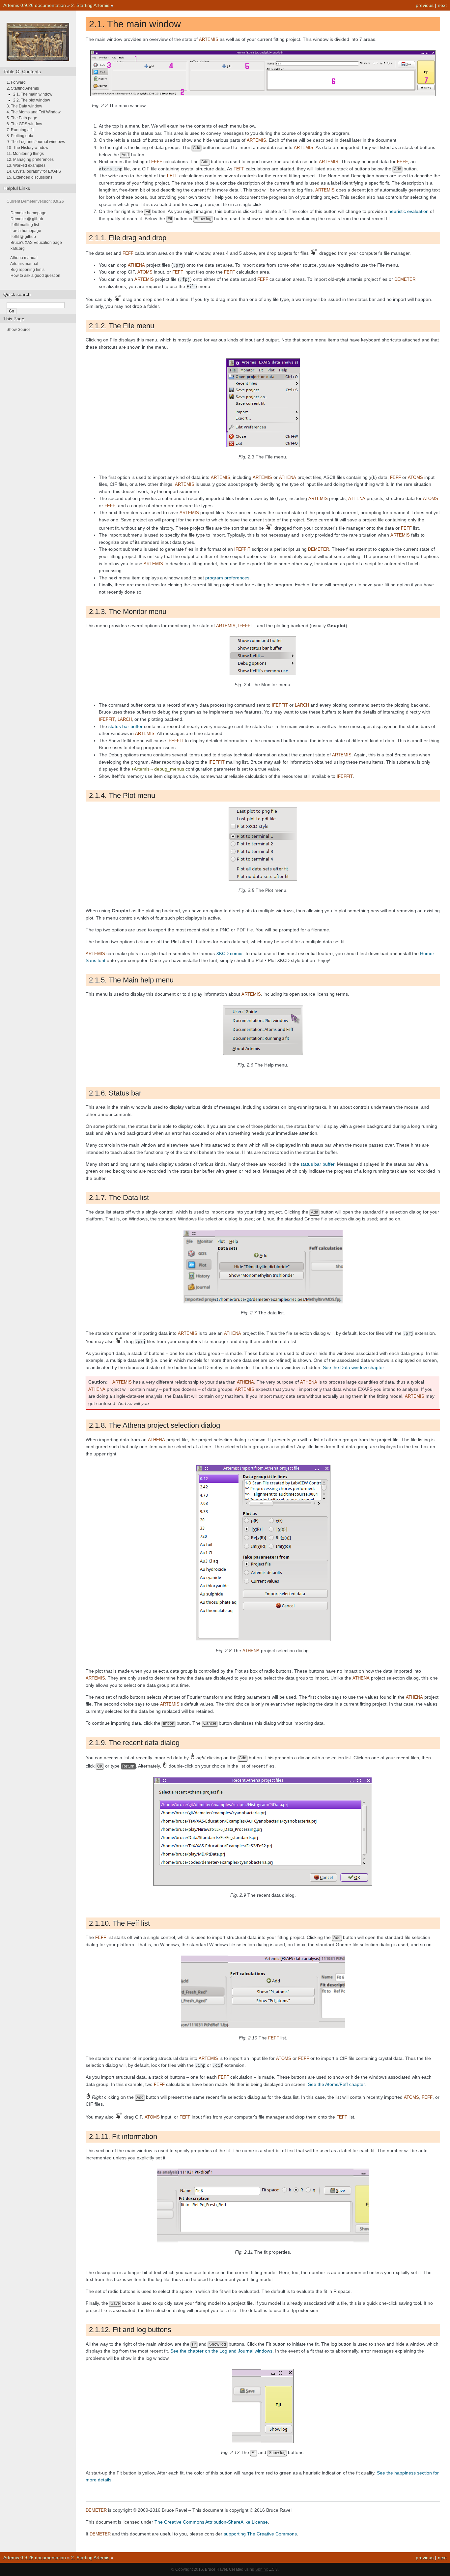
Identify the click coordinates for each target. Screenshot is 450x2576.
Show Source (19, 330)
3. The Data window (24, 106)
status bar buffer (126, 726)
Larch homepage (26, 231)
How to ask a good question (35, 276)
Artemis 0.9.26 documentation (35, 5)
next (442, 5)
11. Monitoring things (25, 154)
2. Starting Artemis (90, 5)
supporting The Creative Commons (260, 2534)
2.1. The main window (33, 94)
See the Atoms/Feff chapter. (337, 2084)
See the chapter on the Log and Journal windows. (222, 2351)
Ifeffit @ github (23, 237)
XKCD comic (229, 953)
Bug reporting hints (28, 270)
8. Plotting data (20, 136)
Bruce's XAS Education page (36, 243)
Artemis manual (24, 264)
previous (425, 5)
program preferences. (228, 578)
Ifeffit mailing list (25, 225)
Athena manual (24, 258)
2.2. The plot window (32, 100)
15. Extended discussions (29, 177)
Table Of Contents (22, 72)
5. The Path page (22, 118)
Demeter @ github (27, 219)
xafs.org (18, 249)
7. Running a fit (20, 130)
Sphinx (262, 2569)
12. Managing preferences (30, 160)
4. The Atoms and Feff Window (34, 112)
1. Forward (16, 82)
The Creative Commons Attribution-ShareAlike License (211, 2522)
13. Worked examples (26, 165)
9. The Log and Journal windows (36, 142)
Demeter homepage (28, 213)
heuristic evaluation (408, 211)
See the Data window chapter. (354, 1367)
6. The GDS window (24, 124)
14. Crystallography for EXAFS (34, 171)
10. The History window (28, 148)
